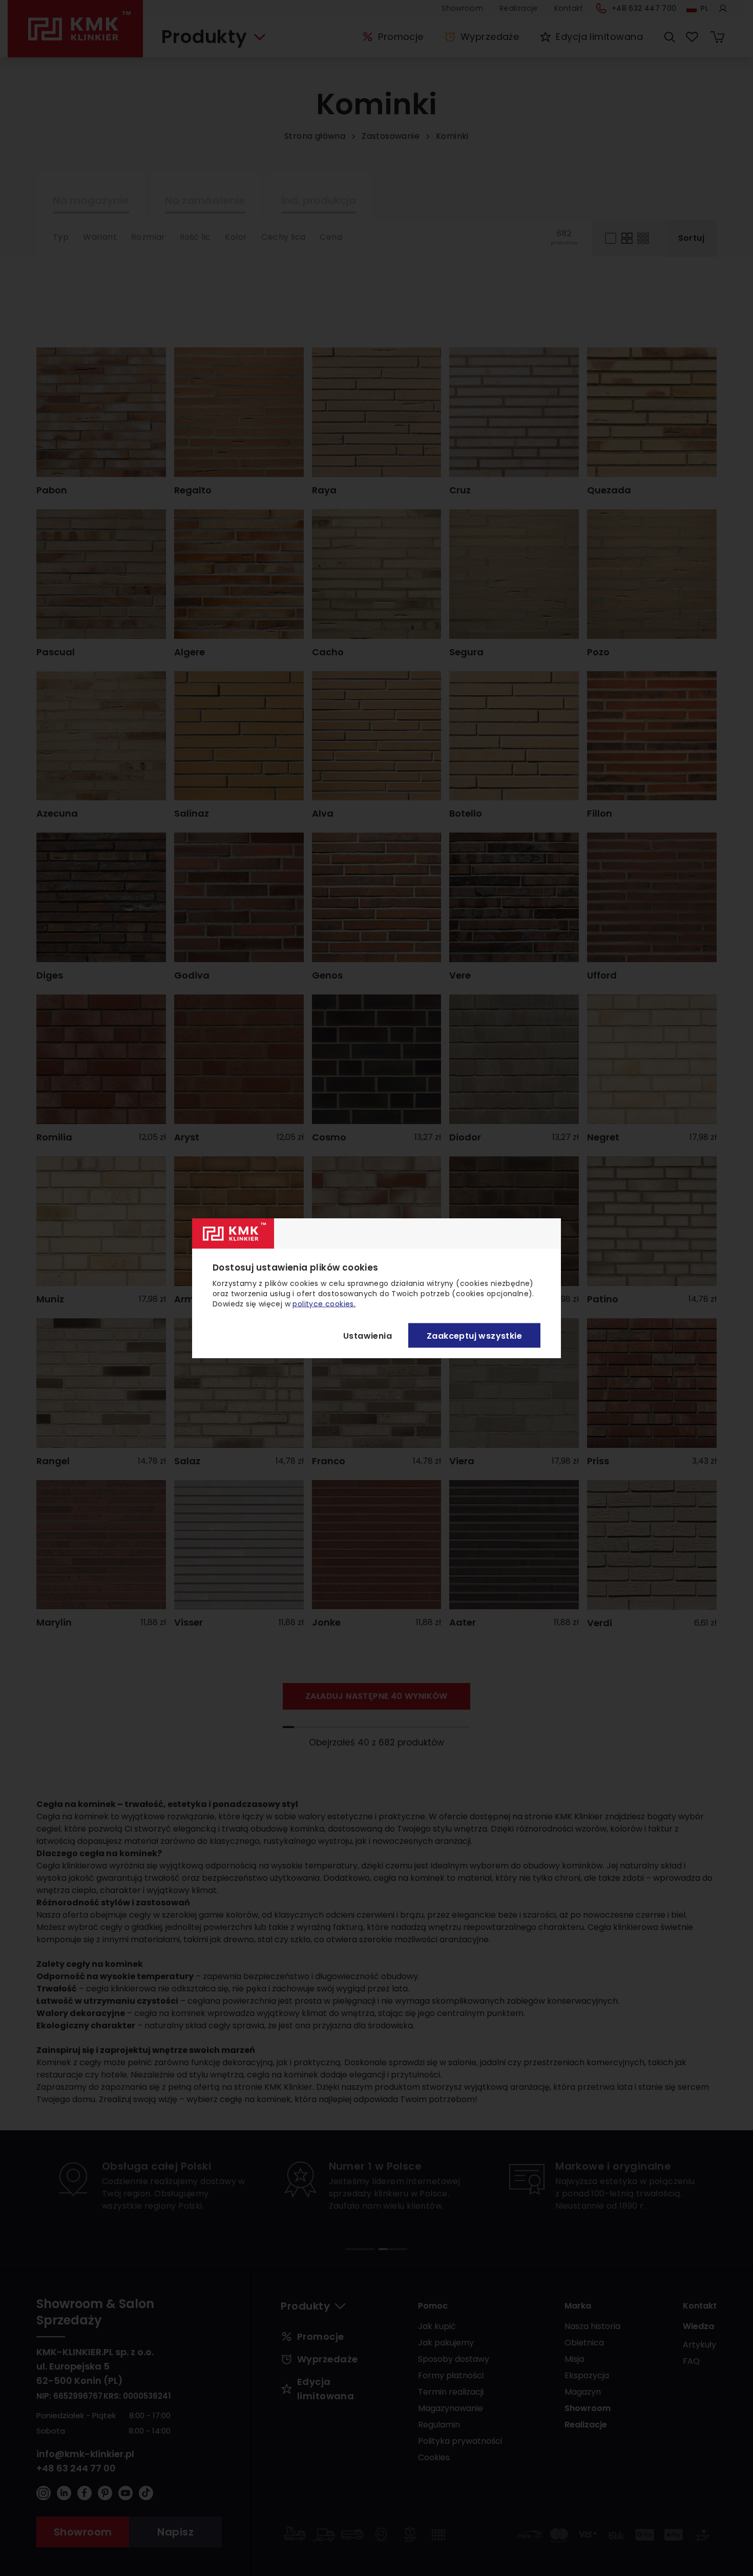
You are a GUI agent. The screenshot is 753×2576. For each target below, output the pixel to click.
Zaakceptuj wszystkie (474, 1335)
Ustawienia (368, 1335)
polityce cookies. (324, 1304)
